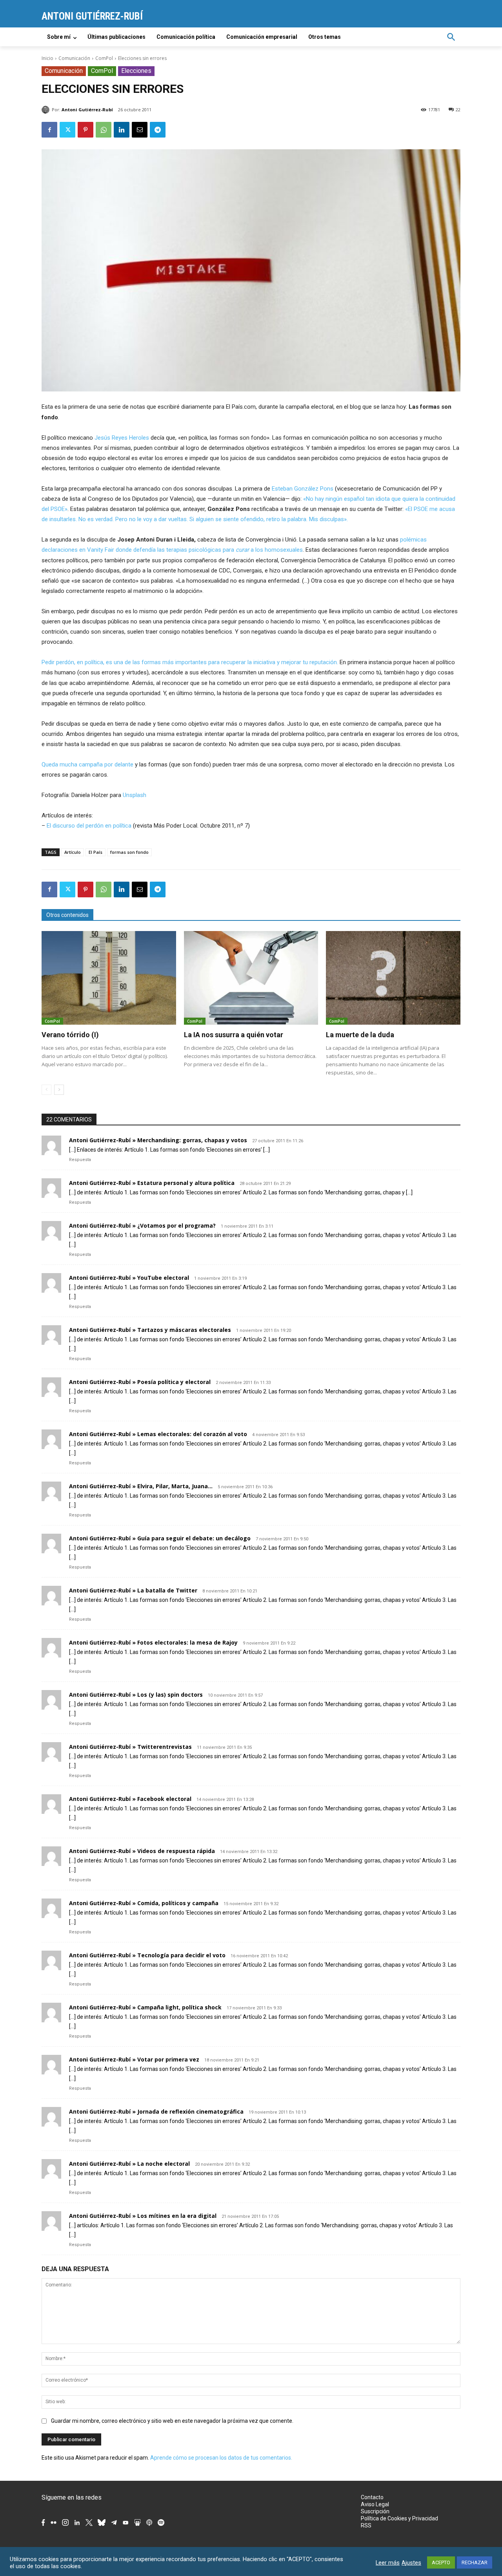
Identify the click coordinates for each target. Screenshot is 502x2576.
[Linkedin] (122, 130)
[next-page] (59, 1090)
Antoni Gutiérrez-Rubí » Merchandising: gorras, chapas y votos (158, 1140)
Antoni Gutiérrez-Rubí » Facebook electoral (130, 1799)
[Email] (140, 130)
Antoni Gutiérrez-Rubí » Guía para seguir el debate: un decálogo (160, 1538)
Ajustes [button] (411, 2563)
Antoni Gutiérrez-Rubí (87, 110)
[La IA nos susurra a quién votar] (251, 978)
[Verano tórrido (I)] (109, 978)
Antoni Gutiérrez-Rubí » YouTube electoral (129, 1278)
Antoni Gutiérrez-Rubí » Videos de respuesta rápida (142, 1851)
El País (95, 852)
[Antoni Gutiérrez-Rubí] (47, 110)
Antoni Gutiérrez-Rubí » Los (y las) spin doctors (136, 1695)
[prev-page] (46, 1090)
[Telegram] (158, 130)
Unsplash (135, 795)
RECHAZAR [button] (475, 2562)
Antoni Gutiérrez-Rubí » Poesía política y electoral (140, 1382)
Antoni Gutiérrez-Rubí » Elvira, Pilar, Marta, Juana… (141, 1486)
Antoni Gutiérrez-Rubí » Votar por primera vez (134, 2059)
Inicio (47, 58)
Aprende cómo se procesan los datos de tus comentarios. (221, 2458)
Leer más (388, 2563)
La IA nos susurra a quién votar (234, 1035)
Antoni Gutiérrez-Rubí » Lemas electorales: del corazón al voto (158, 1434)
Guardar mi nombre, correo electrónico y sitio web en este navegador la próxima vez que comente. (172, 2421)
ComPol (104, 58)
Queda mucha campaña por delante (87, 764)
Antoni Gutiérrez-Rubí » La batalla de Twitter (133, 1590)
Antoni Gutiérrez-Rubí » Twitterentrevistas (130, 1747)
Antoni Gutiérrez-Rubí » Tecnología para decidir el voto (147, 1955)
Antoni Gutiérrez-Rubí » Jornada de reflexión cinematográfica (156, 2111)
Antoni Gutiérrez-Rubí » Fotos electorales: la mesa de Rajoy (153, 1642)
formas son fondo (129, 852)
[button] (451, 37)
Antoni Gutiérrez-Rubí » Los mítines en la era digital (143, 2216)
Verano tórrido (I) (70, 1035)
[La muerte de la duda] (393, 978)
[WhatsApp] (104, 130)
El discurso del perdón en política (89, 826)
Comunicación (74, 58)
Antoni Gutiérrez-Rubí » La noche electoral (129, 2164)
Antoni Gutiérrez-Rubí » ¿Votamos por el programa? (142, 1226)
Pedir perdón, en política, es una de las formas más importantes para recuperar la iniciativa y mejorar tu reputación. (190, 662)
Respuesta (80, 1160)
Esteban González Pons (303, 489)
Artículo (73, 852)
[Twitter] (67, 130)
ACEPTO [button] (441, 2562)
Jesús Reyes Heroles (122, 438)
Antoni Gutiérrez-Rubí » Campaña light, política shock (145, 2007)
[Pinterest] (85, 130)
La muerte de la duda (360, 1035)
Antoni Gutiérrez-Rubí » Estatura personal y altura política (152, 1183)
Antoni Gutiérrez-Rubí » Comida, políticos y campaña (144, 1903)
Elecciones (136, 71)
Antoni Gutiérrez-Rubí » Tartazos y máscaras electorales (150, 1330)
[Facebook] (49, 130)
